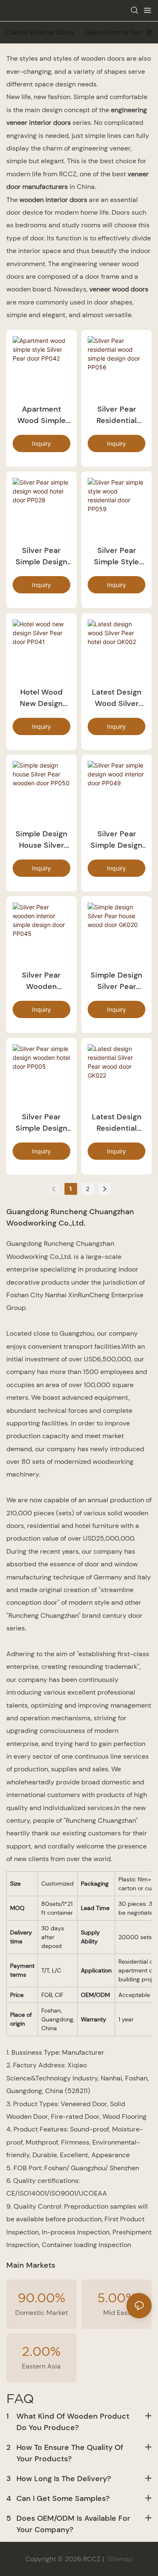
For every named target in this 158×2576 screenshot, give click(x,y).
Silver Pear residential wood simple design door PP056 (116, 415)
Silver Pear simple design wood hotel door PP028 (42, 556)
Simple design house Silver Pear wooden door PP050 (42, 840)
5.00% (117, 2297)
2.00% (41, 2351)
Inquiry (42, 443)
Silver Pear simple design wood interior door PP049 (116, 840)
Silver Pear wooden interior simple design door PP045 (42, 981)
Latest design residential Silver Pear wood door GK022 (117, 1123)
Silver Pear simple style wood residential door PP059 (116, 556)
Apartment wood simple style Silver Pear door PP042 (42, 415)
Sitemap (119, 2559)
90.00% (42, 2297)
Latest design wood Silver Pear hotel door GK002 (117, 698)
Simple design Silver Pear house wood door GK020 (116, 981)
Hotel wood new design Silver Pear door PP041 (41, 698)
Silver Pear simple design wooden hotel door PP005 (42, 1123)
